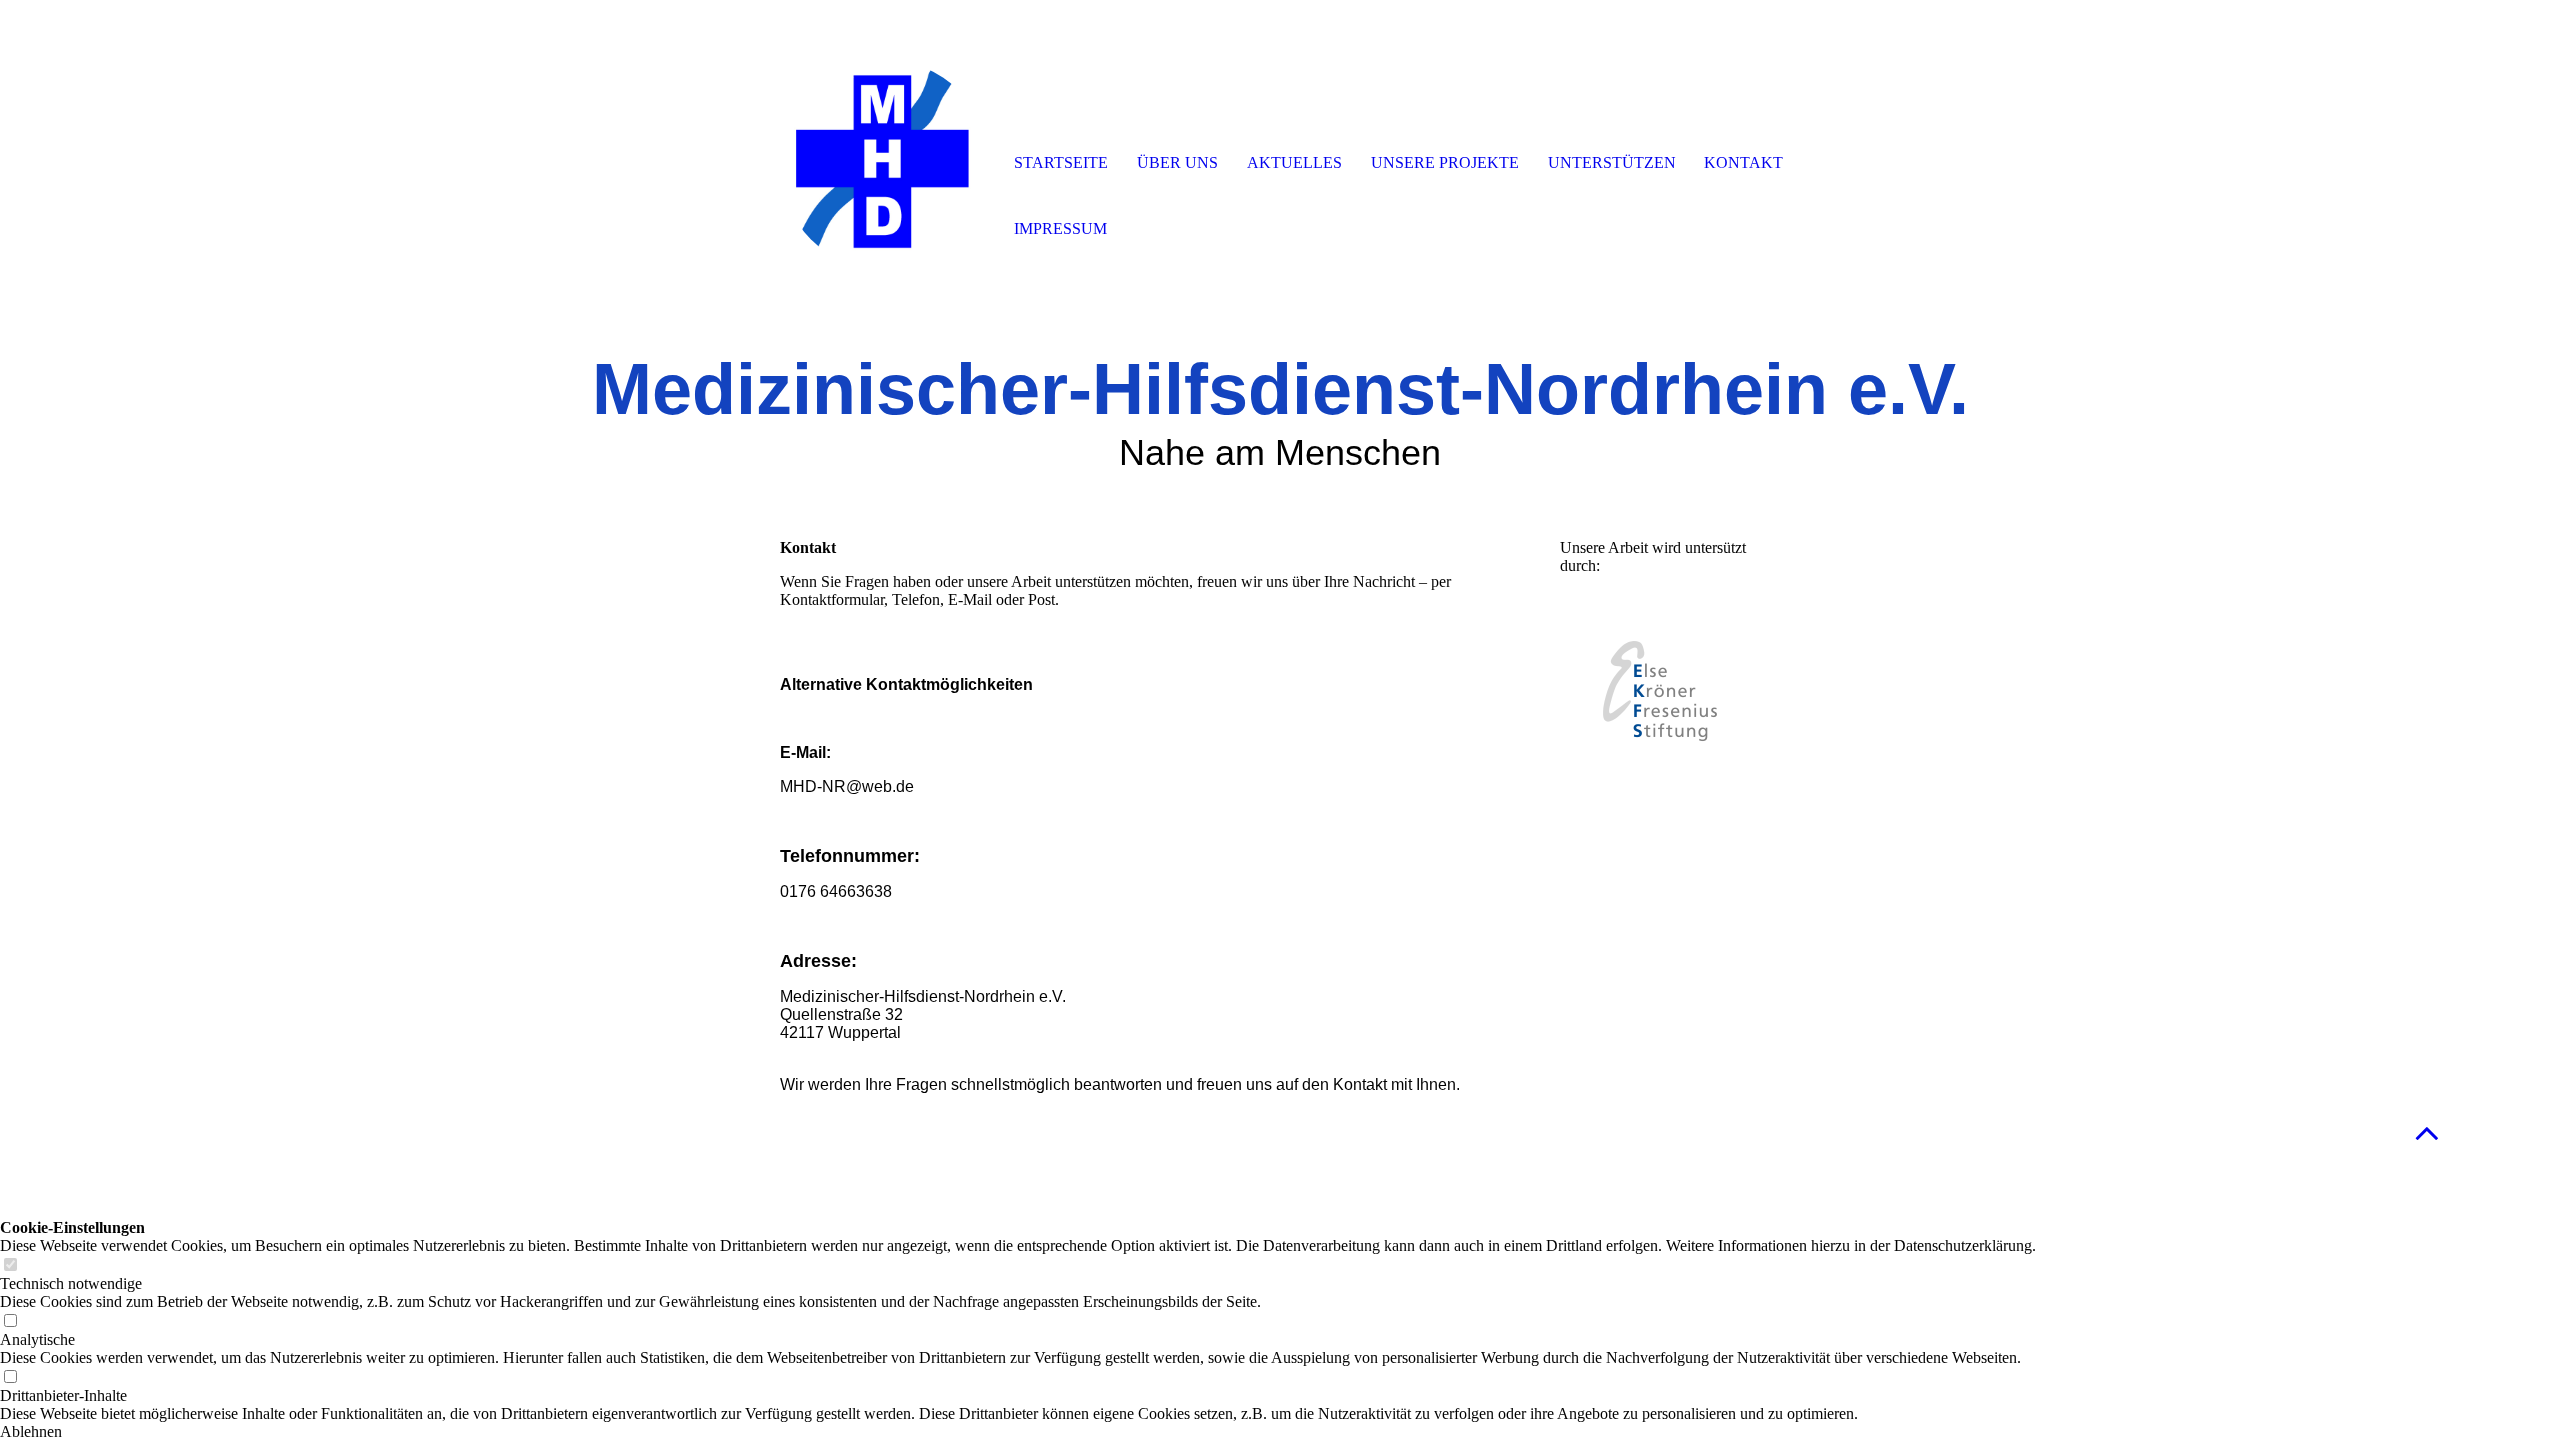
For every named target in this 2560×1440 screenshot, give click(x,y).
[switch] (10, 1265)
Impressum (1060, 228)
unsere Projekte (1445, 162)
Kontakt (1743, 162)
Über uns (1177, 162)
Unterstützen (1612, 162)
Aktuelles (1294, 162)
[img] (885, 165)
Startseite (1061, 162)
